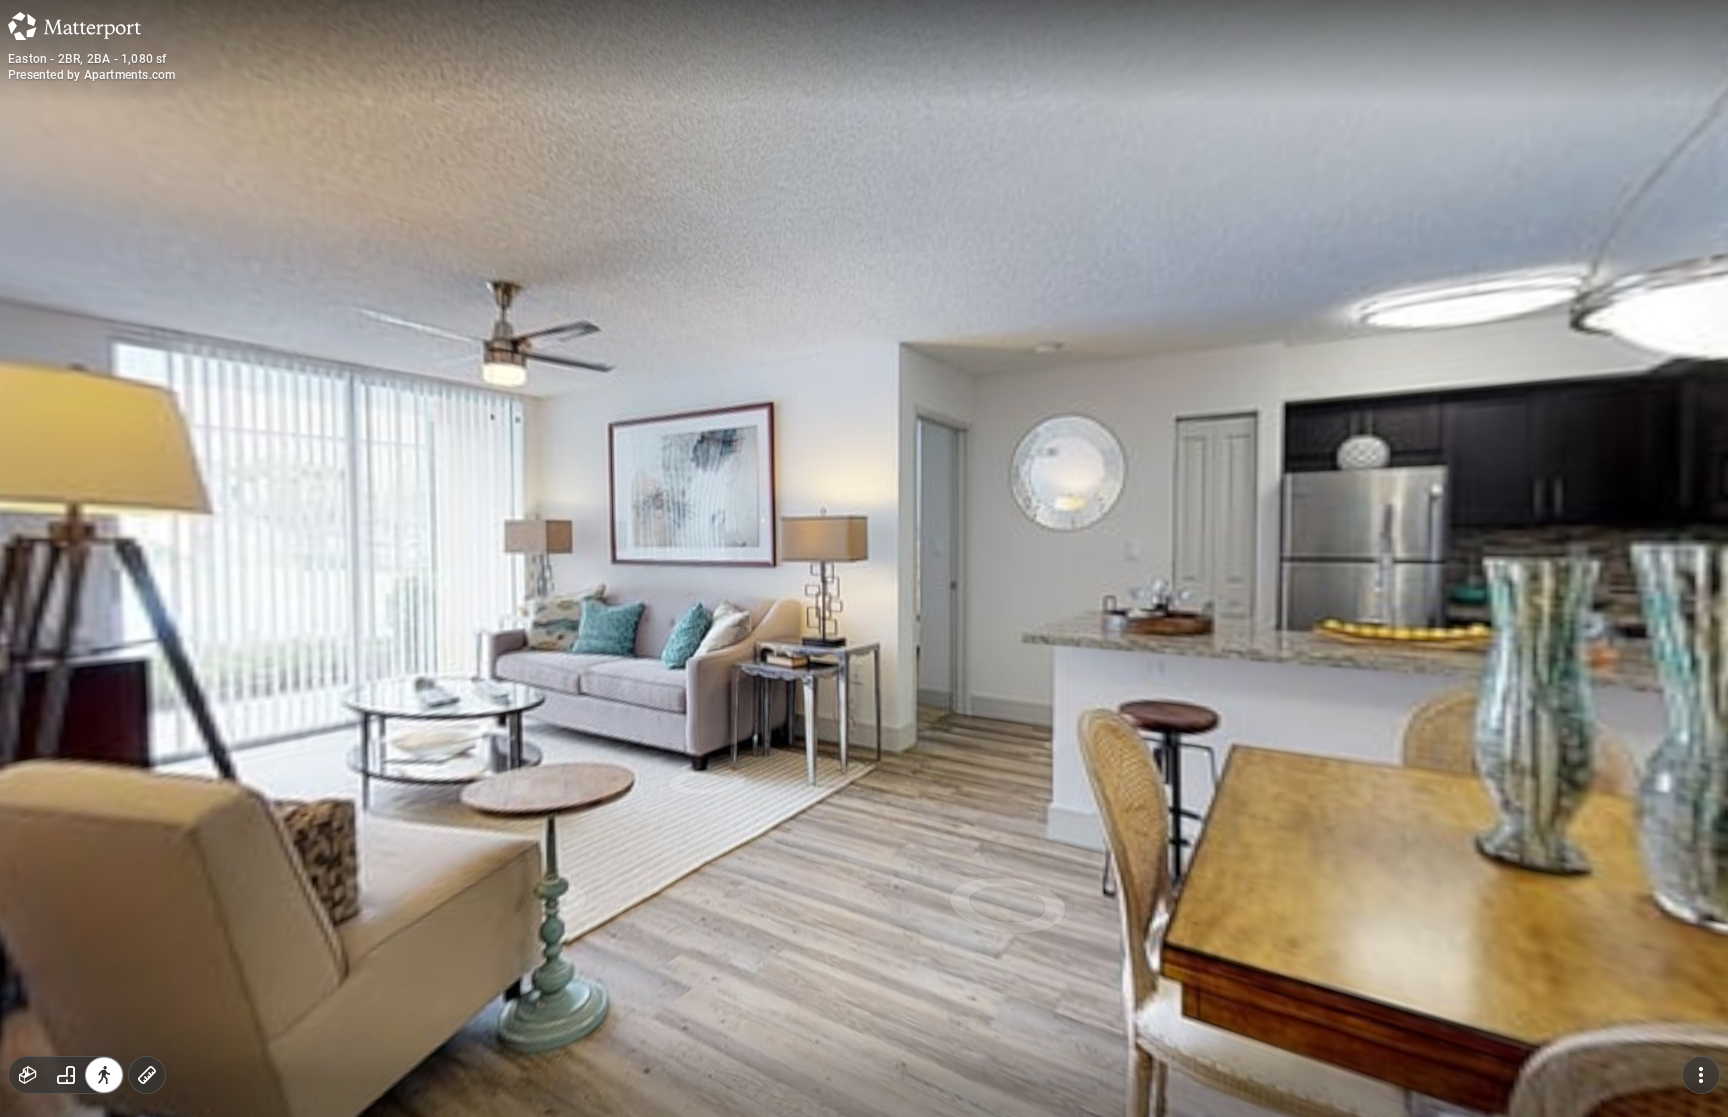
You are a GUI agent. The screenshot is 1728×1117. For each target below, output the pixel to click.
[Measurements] (147, 1075)
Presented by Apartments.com (91, 75)
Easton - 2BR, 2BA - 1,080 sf (87, 59)
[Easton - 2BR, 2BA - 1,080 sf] (864, 558)
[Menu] (1701, 1075)
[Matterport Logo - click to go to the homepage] (74, 26)
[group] (66, 1075)
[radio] (28, 1075)
